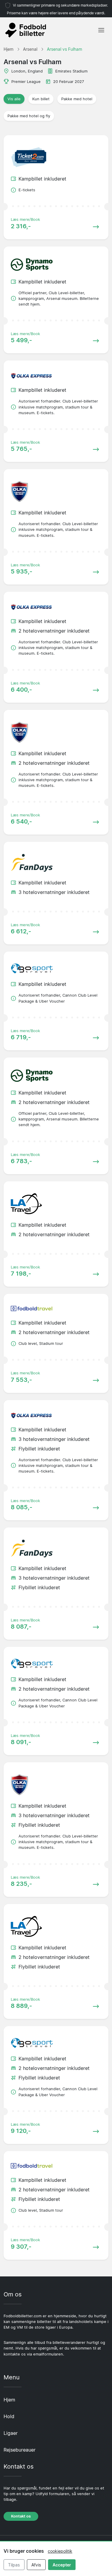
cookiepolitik (60, 2551)
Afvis (36, 2565)
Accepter (62, 2565)
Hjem (9, 2400)
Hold (9, 2416)
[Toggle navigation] (101, 30)
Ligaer (11, 2433)
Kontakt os (21, 2516)
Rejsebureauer (20, 2450)
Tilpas (14, 2565)
